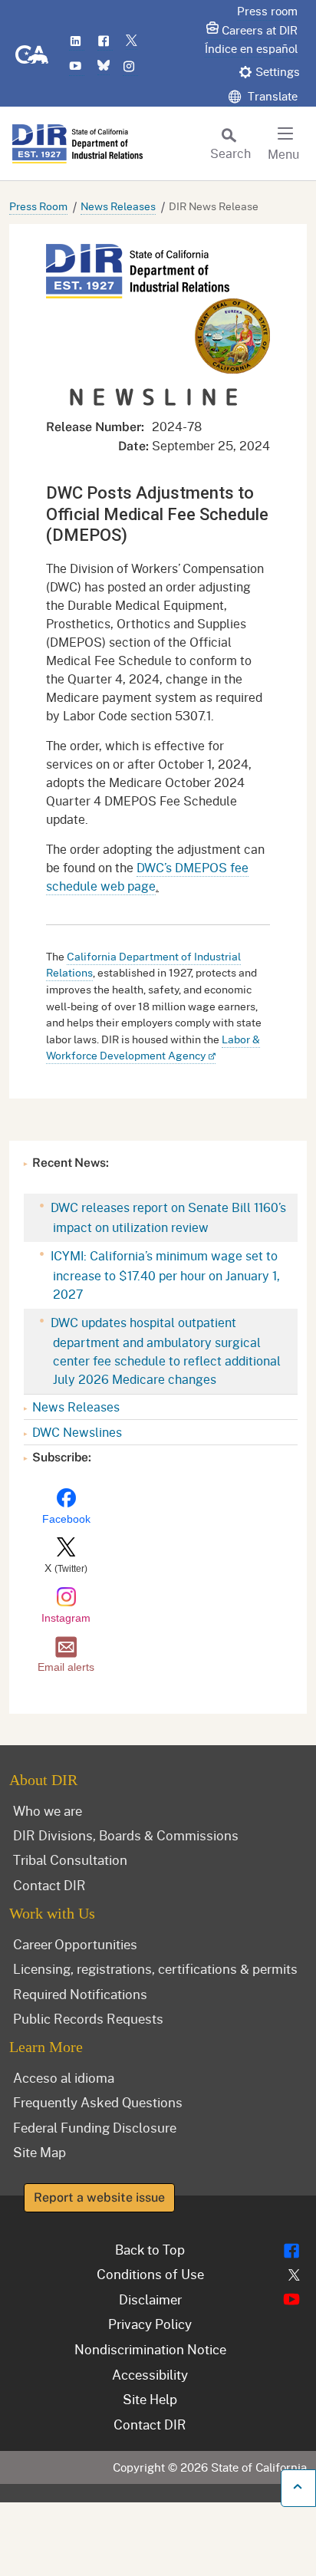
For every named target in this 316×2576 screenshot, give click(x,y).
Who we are (48, 1810)
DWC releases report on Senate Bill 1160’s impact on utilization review (167, 1217)
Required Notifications (80, 1994)
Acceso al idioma (64, 2077)
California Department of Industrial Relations (143, 965)
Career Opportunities (75, 1944)
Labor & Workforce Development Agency (153, 1048)
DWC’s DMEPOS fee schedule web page (147, 876)
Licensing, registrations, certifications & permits (155, 1968)
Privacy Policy (150, 2324)
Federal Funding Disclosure (95, 2127)
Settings (278, 71)
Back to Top (150, 2249)
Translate (271, 96)
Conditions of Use (150, 2274)
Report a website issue (99, 2197)
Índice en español (251, 48)
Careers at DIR (260, 30)
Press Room (38, 206)
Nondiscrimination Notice (150, 2349)
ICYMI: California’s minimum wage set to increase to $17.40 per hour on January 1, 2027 (164, 1275)
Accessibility (150, 2374)
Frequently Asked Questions (98, 2102)
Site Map (39, 2152)
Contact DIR (49, 1885)
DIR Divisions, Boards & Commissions (126, 1835)
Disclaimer (150, 2299)
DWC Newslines (77, 1432)
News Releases (118, 206)
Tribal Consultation (70, 1860)
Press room (267, 11)
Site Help (150, 2399)
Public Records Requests (88, 2018)
